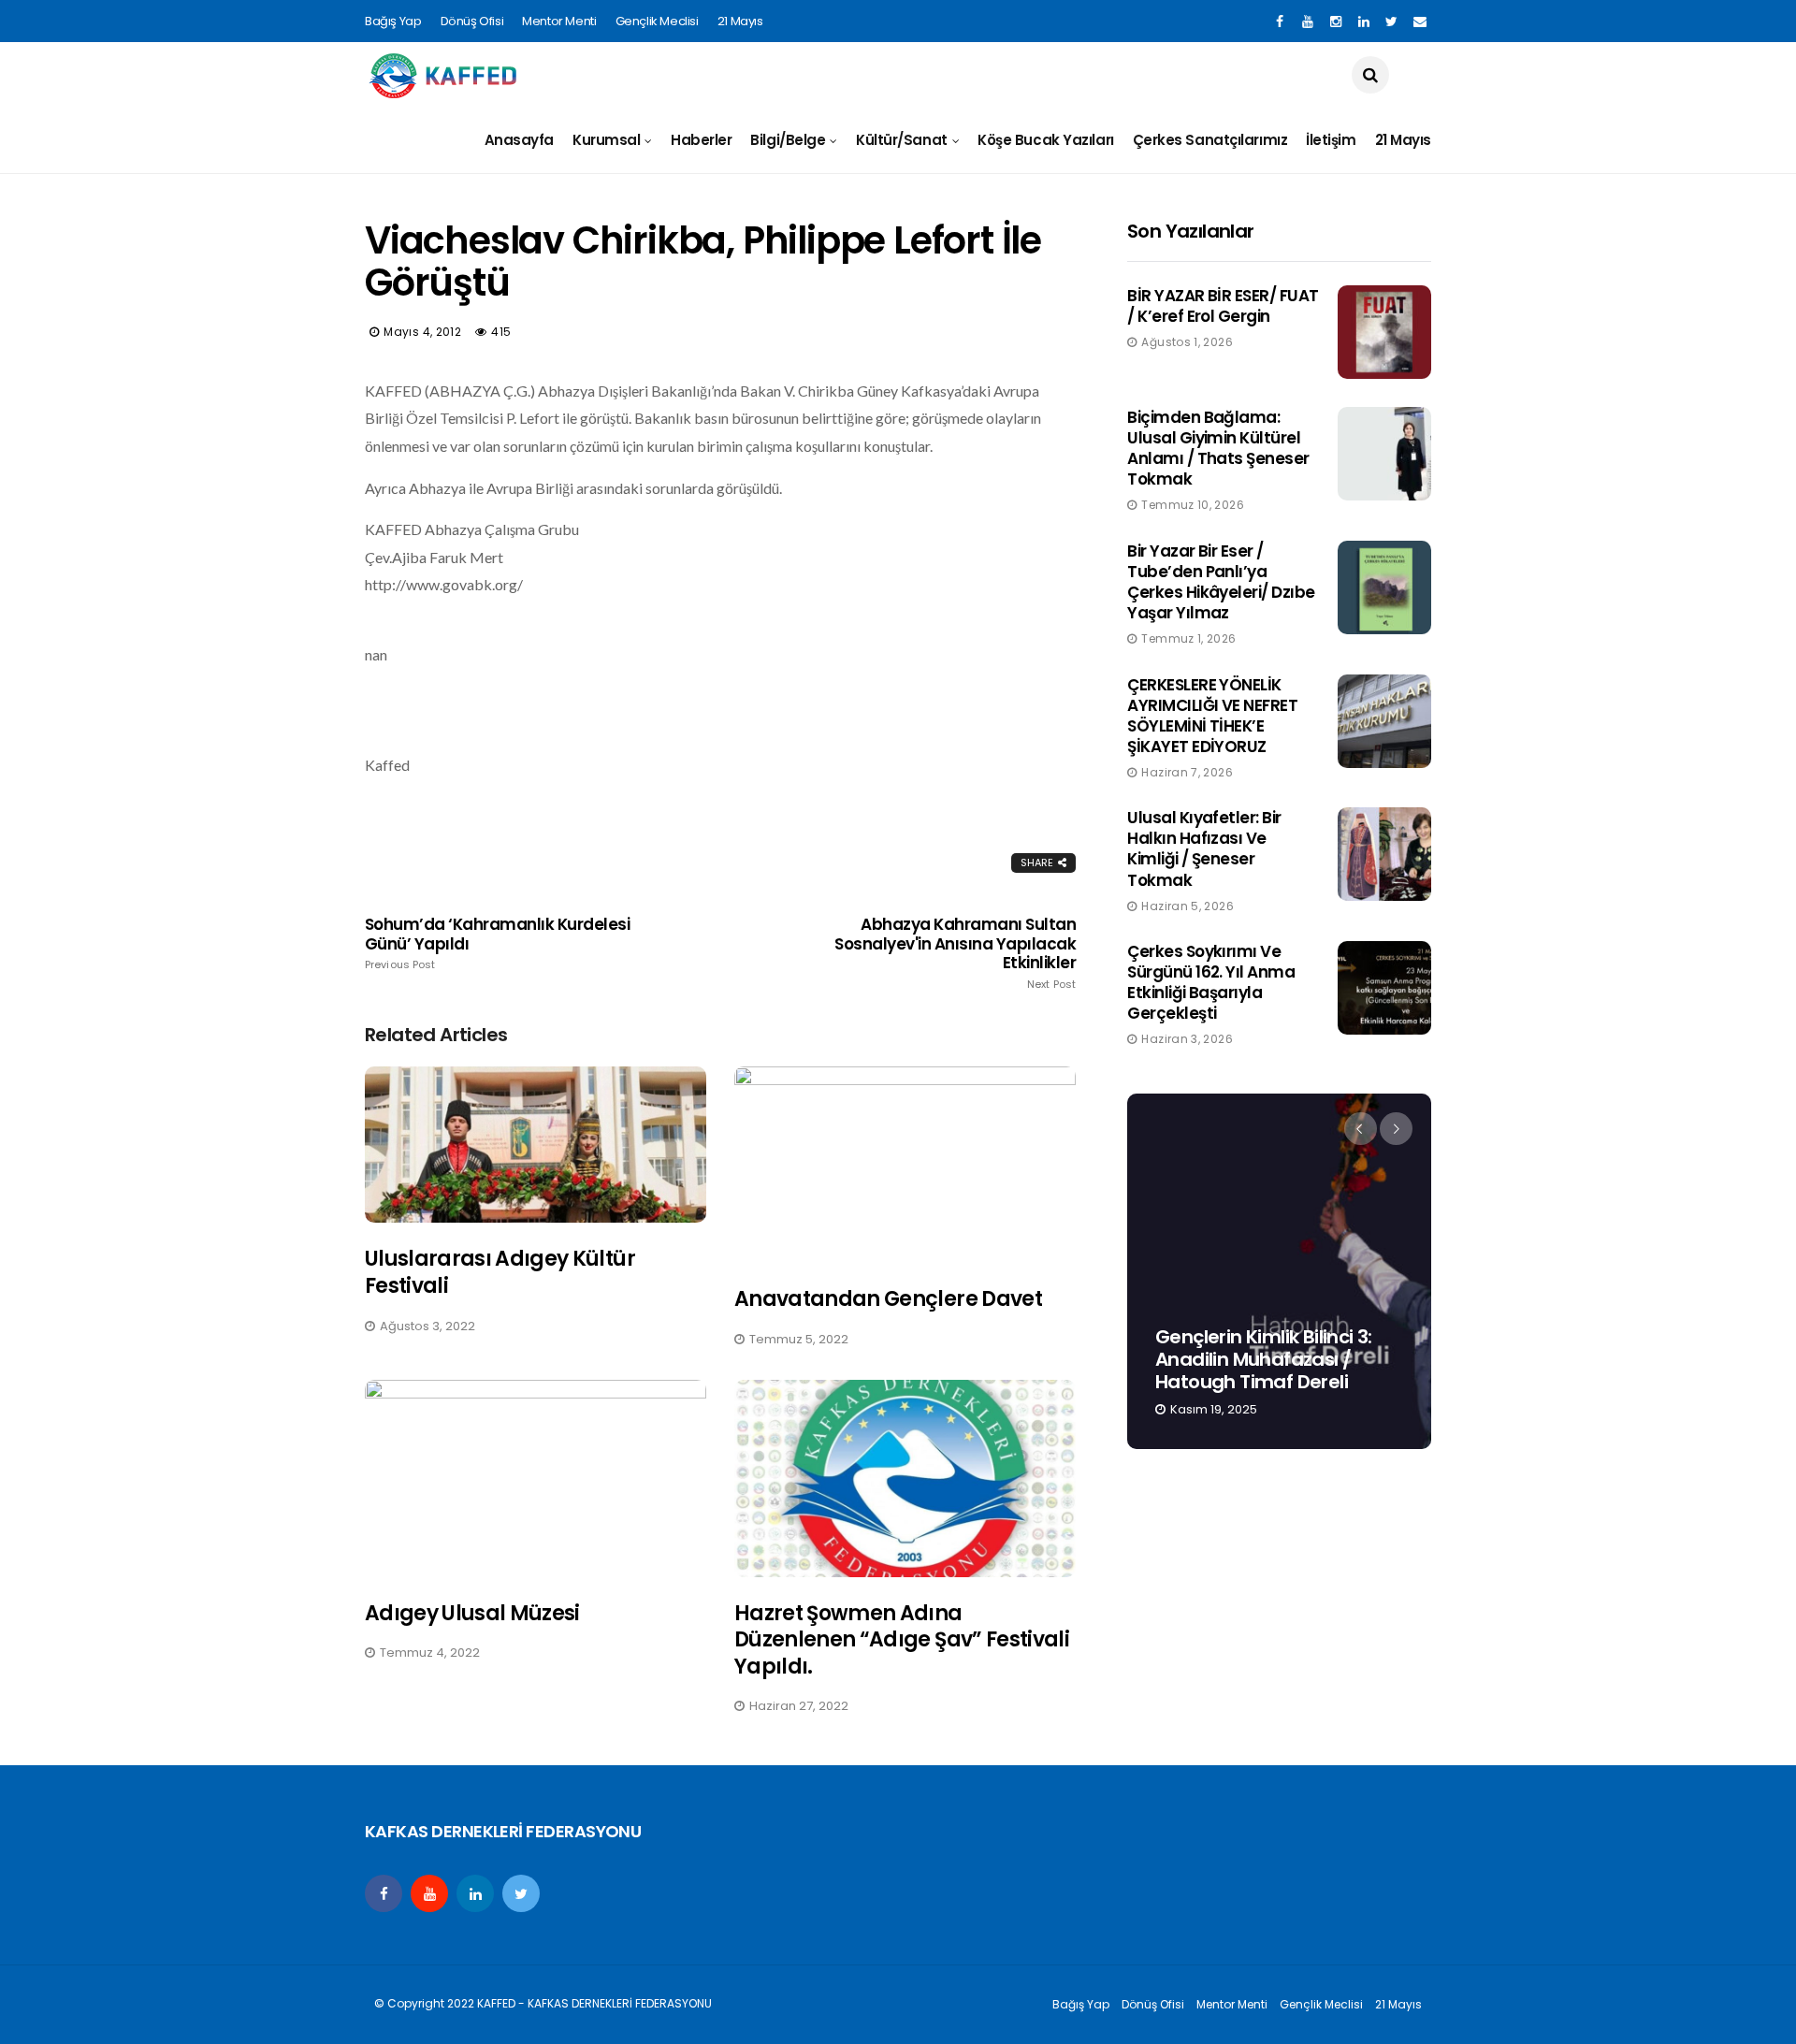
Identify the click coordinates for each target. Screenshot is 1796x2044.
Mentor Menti (559, 21)
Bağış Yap (393, 21)
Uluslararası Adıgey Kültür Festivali (500, 1272)
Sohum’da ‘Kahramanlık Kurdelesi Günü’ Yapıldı (497, 943)
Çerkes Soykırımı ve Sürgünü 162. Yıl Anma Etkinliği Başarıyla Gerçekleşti (1211, 982)
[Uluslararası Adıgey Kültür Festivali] (536, 1145)
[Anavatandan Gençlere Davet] (905, 1165)
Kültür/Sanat (902, 140)
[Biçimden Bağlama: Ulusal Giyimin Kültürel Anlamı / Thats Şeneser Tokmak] (1384, 454)
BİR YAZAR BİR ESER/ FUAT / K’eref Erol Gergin (1223, 306)
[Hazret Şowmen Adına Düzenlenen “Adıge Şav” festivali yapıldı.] (905, 1479)
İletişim (1331, 140)
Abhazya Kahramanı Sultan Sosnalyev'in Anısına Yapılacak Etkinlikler (955, 952)
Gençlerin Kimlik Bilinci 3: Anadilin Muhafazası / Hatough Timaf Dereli (1264, 1359)
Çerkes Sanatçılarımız (1210, 140)
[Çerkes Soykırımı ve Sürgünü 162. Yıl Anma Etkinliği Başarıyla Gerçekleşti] (1384, 988)
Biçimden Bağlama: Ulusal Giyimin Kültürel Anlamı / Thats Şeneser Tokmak (1218, 448)
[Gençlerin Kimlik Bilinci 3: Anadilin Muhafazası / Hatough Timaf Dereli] (1279, 1271)
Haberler (701, 140)
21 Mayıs (740, 21)
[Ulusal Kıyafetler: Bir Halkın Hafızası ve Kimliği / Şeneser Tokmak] (1384, 854)
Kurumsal (606, 140)
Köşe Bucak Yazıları (1045, 140)
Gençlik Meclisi (657, 21)
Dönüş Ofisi (472, 21)
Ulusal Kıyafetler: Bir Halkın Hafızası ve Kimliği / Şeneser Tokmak (1204, 848)
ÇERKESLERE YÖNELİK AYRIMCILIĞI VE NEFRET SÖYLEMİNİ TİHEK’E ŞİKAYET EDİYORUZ (1212, 716)
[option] (1279, 1271)
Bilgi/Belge (788, 140)
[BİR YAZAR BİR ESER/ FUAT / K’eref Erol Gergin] (1384, 332)
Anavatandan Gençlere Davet (888, 1299)
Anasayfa (519, 140)
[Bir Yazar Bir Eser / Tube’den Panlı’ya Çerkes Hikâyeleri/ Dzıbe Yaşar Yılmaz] (1384, 587)
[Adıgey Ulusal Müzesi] (536, 1479)
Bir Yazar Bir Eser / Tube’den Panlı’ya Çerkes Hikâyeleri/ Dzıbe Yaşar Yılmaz (1221, 582)
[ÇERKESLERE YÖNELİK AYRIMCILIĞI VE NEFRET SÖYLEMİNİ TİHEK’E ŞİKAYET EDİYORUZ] (1384, 721)
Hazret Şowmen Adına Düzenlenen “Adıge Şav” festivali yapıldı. (902, 1640)
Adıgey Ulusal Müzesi (472, 1613)
